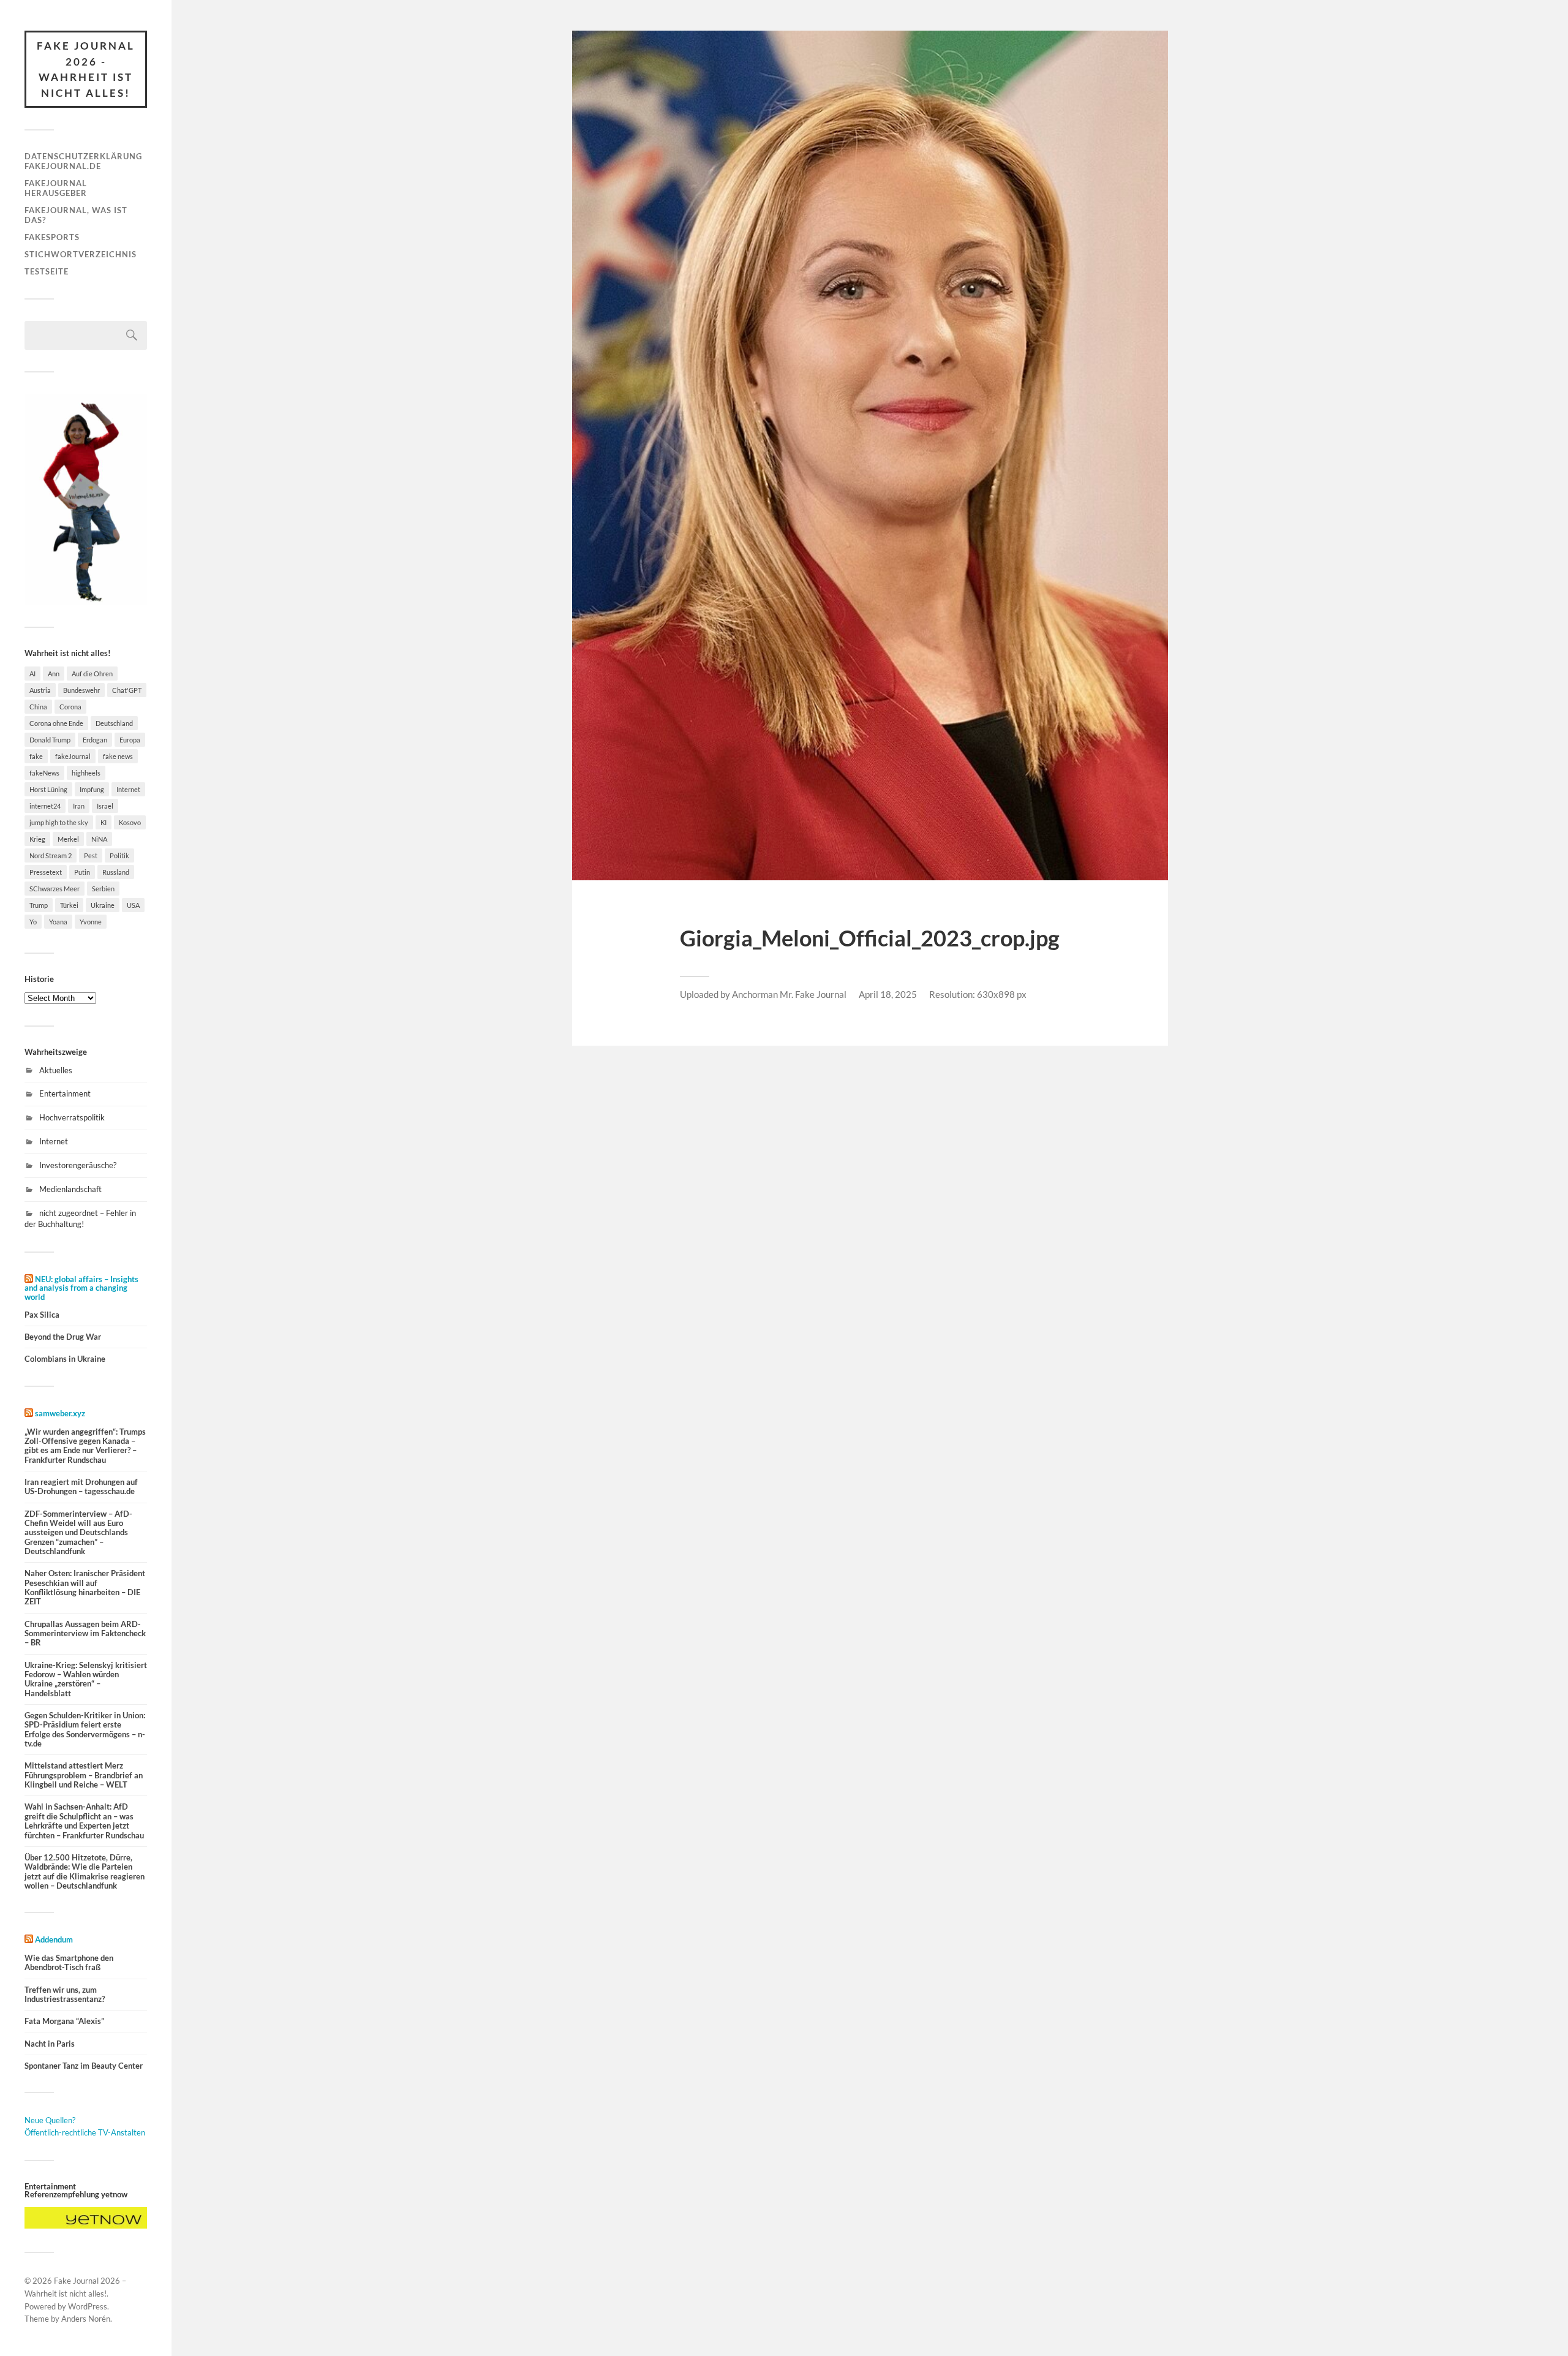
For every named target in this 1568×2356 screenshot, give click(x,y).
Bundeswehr (81, 690)
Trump (39, 905)
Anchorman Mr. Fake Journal (789, 994)
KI (104, 822)
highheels (86, 773)
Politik (119, 855)
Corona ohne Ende (56, 723)
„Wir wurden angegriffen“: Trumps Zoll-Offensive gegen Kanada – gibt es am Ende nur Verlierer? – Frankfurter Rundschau (85, 1446)
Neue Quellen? (50, 2120)
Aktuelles (56, 1070)
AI (32, 674)
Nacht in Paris (50, 2044)
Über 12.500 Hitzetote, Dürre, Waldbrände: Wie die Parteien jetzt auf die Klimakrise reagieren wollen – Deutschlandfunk (85, 1872)
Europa (130, 740)
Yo (33, 922)
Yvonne (91, 922)
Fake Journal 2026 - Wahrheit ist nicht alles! (86, 69)
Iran (79, 806)
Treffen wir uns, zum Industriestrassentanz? (65, 1995)
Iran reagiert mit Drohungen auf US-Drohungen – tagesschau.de (81, 1487)
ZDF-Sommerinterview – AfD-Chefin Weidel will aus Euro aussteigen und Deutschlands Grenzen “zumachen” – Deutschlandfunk (78, 1533)
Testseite (47, 271)
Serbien (103, 889)
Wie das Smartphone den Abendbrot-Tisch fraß (69, 1963)
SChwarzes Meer (55, 889)
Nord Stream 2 (51, 855)
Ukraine (103, 905)
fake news (118, 756)
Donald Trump (50, 740)
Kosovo (130, 822)
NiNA (99, 839)
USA (133, 905)
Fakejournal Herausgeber (56, 188)
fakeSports (52, 237)
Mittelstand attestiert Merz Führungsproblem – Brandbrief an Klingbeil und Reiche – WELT (84, 1775)
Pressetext (46, 872)
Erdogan (95, 740)
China (38, 707)
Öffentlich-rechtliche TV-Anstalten (85, 2132)
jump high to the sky (59, 822)
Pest (91, 855)
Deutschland (114, 723)
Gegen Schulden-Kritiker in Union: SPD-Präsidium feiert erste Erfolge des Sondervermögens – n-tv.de (85, 1730)
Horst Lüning (48, 789)
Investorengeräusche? (78, 1165)
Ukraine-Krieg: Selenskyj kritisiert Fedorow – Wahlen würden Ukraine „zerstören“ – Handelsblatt (86, 1679)
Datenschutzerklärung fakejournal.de (83, 161)
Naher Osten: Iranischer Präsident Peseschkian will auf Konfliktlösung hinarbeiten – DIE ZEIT (85, 1588)
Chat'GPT (127, 690)
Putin (82, 872)
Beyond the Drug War (63, 1337)
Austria (40, 690)
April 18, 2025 (888, 994)
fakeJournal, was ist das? (76, 215)
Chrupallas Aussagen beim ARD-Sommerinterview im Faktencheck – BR (85, 1634)
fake (36, 756)
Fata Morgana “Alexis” (64, 2021)
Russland (116, 872)
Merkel (68, 839)
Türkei (69, 905)
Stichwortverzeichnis (81, 254)
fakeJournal (73, 756)
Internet (128, 789)
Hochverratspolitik (72, 1117)
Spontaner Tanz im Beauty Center (84, 2066)
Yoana (58, 922)
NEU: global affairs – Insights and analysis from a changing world (81, 1288)
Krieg (37, 839)
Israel (105, 806)
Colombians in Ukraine (65, 1359)
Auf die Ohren (92, 674)
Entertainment (65, 1093)
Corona (70, 707)
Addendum (54, 1939)
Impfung (92, 789)
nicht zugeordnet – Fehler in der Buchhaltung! (80, 1218)
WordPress (88, 2306)
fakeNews (44, 773)
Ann (54, 674)
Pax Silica (42, 1315)
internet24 (45, 806)
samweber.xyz (60, 1413)
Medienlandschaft (70, 1189)
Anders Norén (86, 2319)
